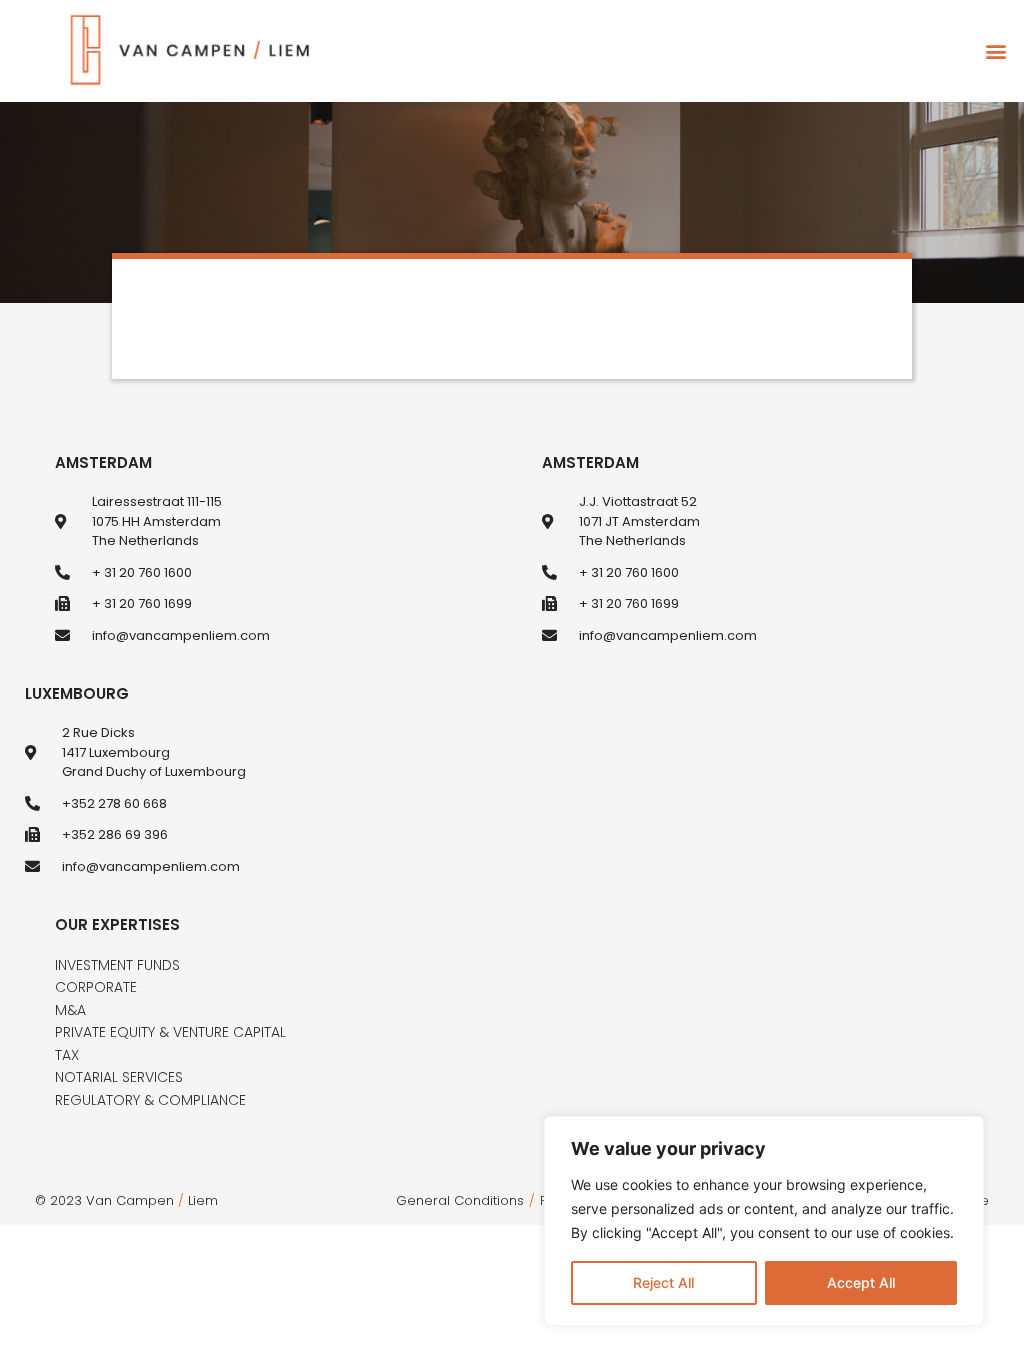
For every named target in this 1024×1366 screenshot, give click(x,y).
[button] (995, 51)
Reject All (663, 1282)
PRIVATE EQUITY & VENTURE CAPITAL (170, 1032)
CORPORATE (96, 987)
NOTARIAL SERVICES (119, 1077)
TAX (67, 1055)
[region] (764, 1221)
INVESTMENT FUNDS (117, 965)
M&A (70, 1010)
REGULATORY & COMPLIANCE (150, 1100)
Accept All (861, 1282)
